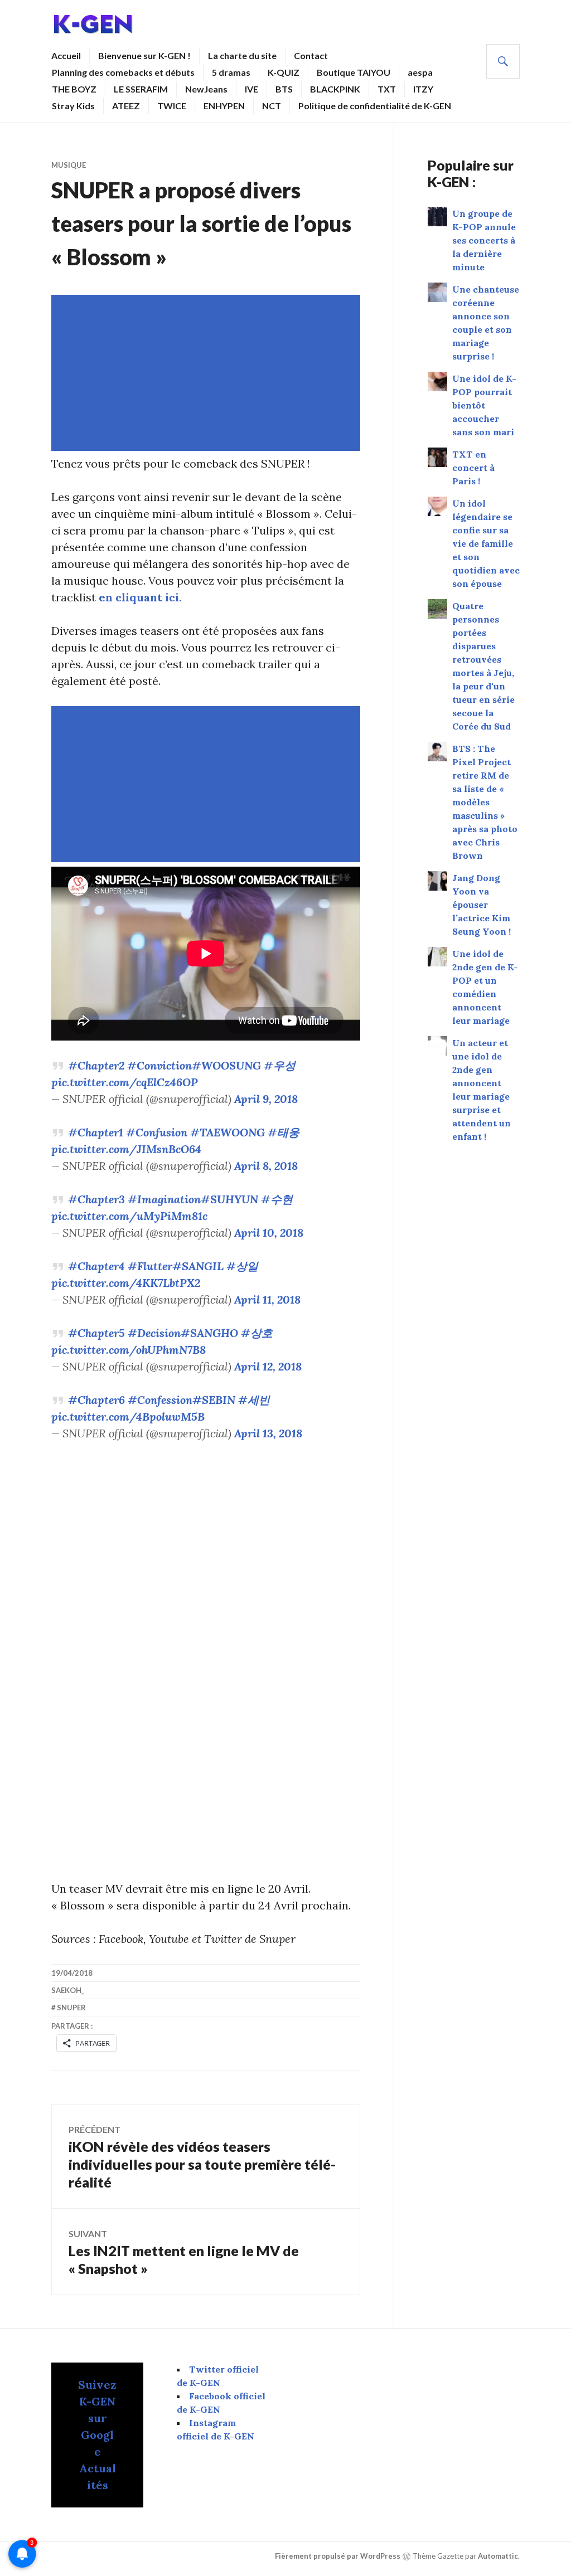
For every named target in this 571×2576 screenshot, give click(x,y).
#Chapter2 (96, 1065)
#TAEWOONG (228, 1132)
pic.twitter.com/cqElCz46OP (125, 1082)
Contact (311, 55)
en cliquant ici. (140, 597)
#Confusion (157, 1132)
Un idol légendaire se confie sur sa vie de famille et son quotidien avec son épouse (486, 543)
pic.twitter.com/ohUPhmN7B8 (129, 1350)
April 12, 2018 (268, 1366)
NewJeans (206, 89)
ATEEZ (126, 106)
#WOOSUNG (226, 1065)
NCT (272, 106)
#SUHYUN (229, 1199)
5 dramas (231, 72)
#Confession (160, 1400)
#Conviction (159, 1065)
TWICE (172, 106)
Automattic (498, 2556)
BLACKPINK (335, 89)
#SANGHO (209, 1333)
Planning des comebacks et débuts (123, 72)
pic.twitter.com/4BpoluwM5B (128, 1416)
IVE (251, 89)
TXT (387, 89)
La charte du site (242, 55)
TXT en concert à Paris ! (473, 468)
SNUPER (71, 2008)
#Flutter (150, 1266)
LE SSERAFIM (141, 89)
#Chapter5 (96, 1333)
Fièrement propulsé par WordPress (338, 2556)
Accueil (66, 55)
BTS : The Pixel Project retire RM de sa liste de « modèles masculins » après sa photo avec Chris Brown (485, 802)
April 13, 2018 (268, 1433)
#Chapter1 (96, 1132)
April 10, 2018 (269, 1233)
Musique (69, 165)
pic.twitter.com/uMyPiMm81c (129, 1216)
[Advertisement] (208, 373)
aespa (420, 72)
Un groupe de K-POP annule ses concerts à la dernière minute (484, 240)
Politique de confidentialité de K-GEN (375, 106)
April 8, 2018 (266, 1166)
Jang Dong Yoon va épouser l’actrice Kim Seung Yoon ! (482, 905)
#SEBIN (214, 1400)
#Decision (154, 1333)
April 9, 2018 (266, 1099)
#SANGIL (198, 1266)
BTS (284, 89)
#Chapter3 (96, 1199)
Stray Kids (73, 106)
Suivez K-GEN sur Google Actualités (97, 2435)
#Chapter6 (96, 1400)
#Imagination (164, 1199)
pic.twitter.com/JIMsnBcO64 (126, 1149)
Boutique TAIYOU (354, 72)
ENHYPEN (224, 106)
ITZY (423, 89)
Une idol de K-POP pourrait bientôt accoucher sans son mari (484, 405)
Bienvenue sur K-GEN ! (144, 55)
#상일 (242, 1266)
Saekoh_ (68, 1990)
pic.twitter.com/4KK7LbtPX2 (126, 1283)
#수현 (277, 1199)
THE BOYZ (74, 89)
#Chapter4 (96, 1266)
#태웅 (284, 1132)
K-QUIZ (284, 72)
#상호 (257, 1333)
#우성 (280, 1065)
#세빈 (254, 1400)
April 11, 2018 (267, 1299)
